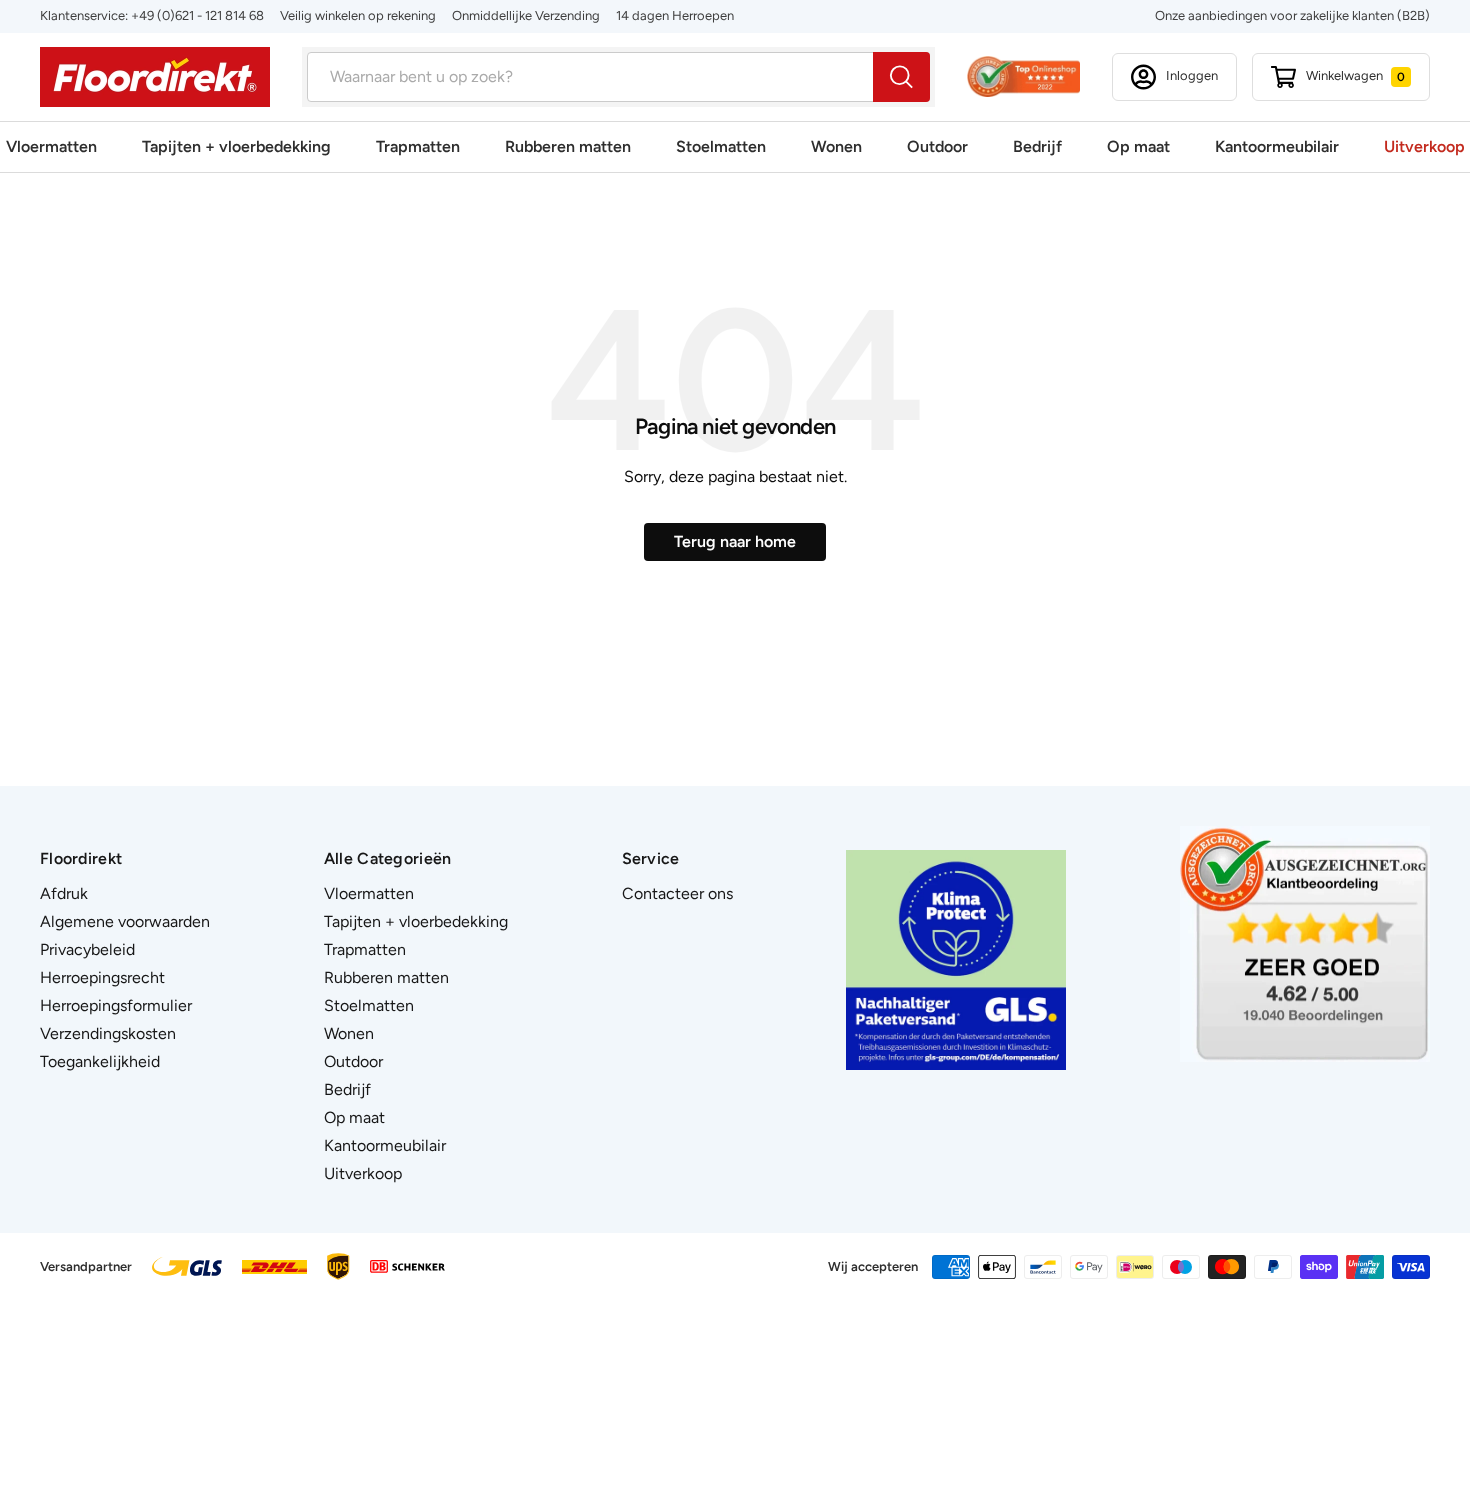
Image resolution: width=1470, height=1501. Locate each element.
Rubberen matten (568, 146)
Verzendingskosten (108, 1033)
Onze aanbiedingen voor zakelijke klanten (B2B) (1292, 15)
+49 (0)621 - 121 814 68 (197, 15)
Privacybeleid (87, 949)
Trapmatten (418, 146)
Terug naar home (735, 541)
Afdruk (64, 893)
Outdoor (937, 146)
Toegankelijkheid (100, 1061)
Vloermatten (51, 146)
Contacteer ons (677, 893)
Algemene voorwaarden (125, 921)
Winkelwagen (1355, 75)
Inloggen (1192, 75)
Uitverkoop (1424, 146)
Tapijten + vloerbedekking (236, 146)
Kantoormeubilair (1277, 146)
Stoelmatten (721, 146)
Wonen (836, 146)
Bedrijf (1037, 146)
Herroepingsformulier (116, 1005)
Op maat (1138, 146)
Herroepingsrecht (102, 977)
